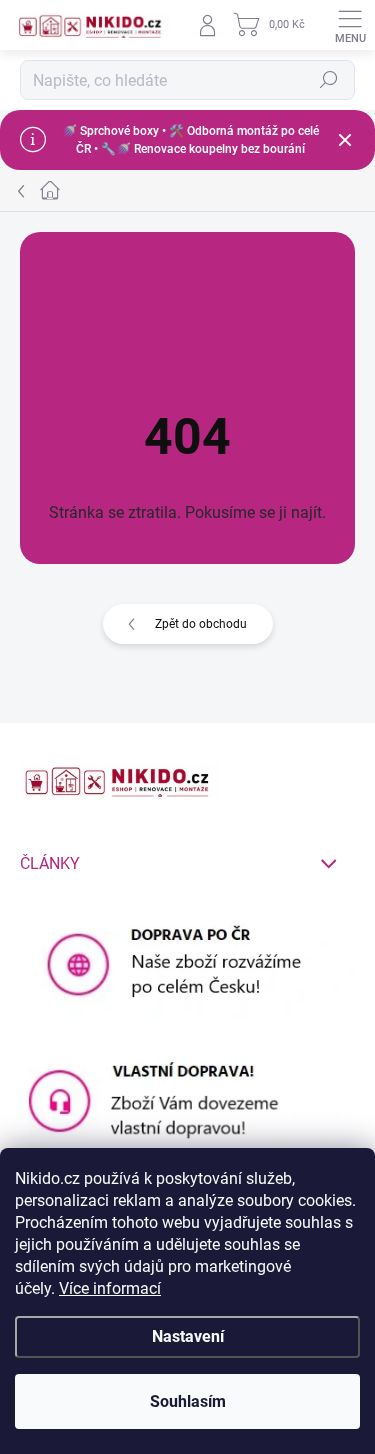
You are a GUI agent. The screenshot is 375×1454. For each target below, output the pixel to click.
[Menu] (350, 25)
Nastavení (188, 1336)
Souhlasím (188, 1401)
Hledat (329, 80)
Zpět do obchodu (201, 624)
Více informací (110, 1288)
